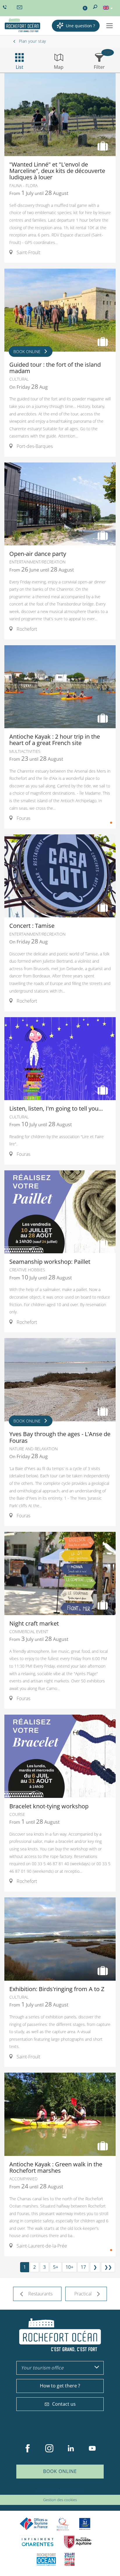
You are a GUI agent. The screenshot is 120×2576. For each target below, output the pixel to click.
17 (83, 2267)
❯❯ (108, 2267)
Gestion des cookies (60, 2500)
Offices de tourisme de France (34, 2524)
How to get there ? (60, 2386)
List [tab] (20, 67)
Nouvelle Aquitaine (78, 2542)
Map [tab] (59, 67)
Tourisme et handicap (85, 2524)
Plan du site (45, 2491)
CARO (46, 2559)
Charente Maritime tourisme (38, 2542)
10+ (69, 2267)
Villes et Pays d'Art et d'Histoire (70, 2559)
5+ (56, 2267)
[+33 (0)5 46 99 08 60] (6, 7)
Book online (60, 2471)
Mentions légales (71, 2491)
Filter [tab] (99, 67)
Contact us (64, 2404)
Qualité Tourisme (63, 2524)
